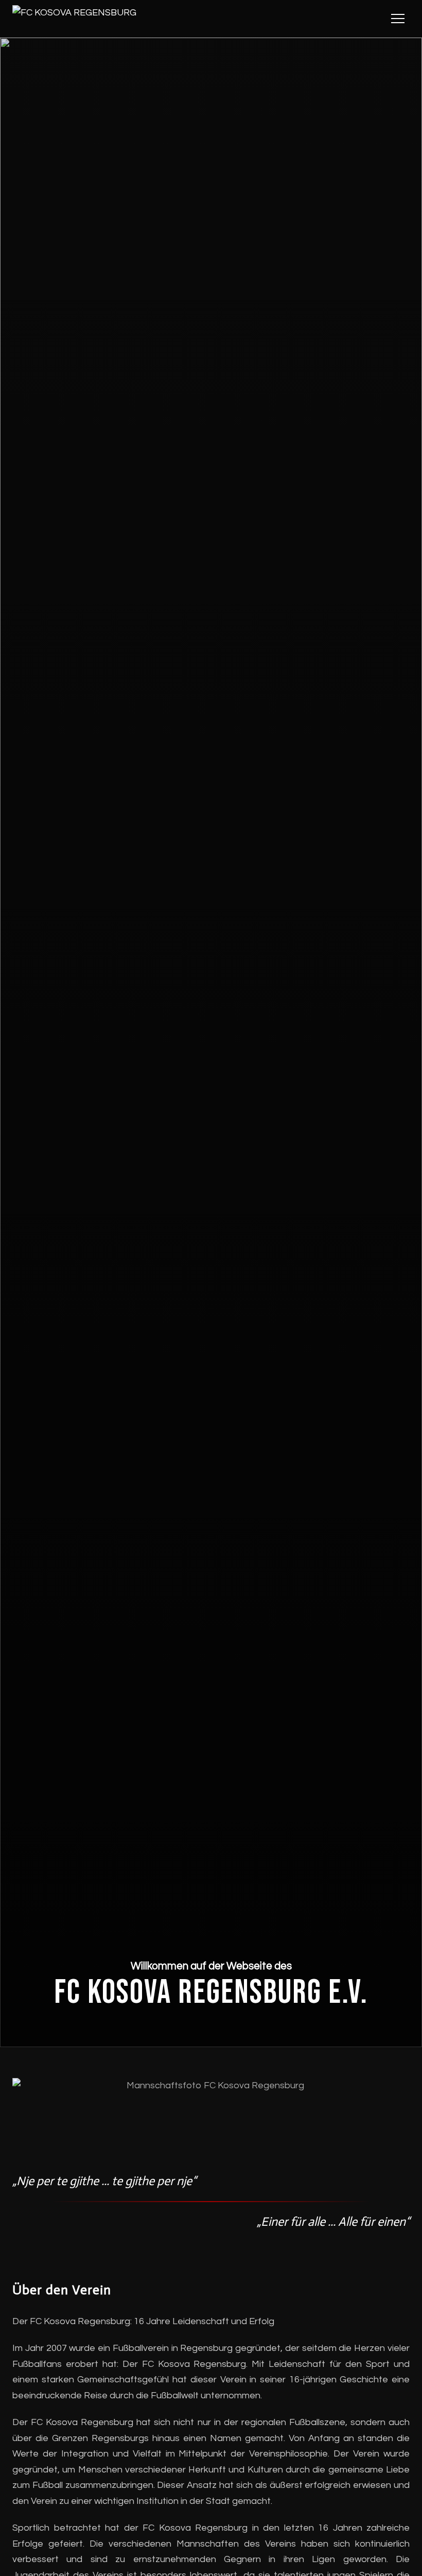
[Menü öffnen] (398, 19)
